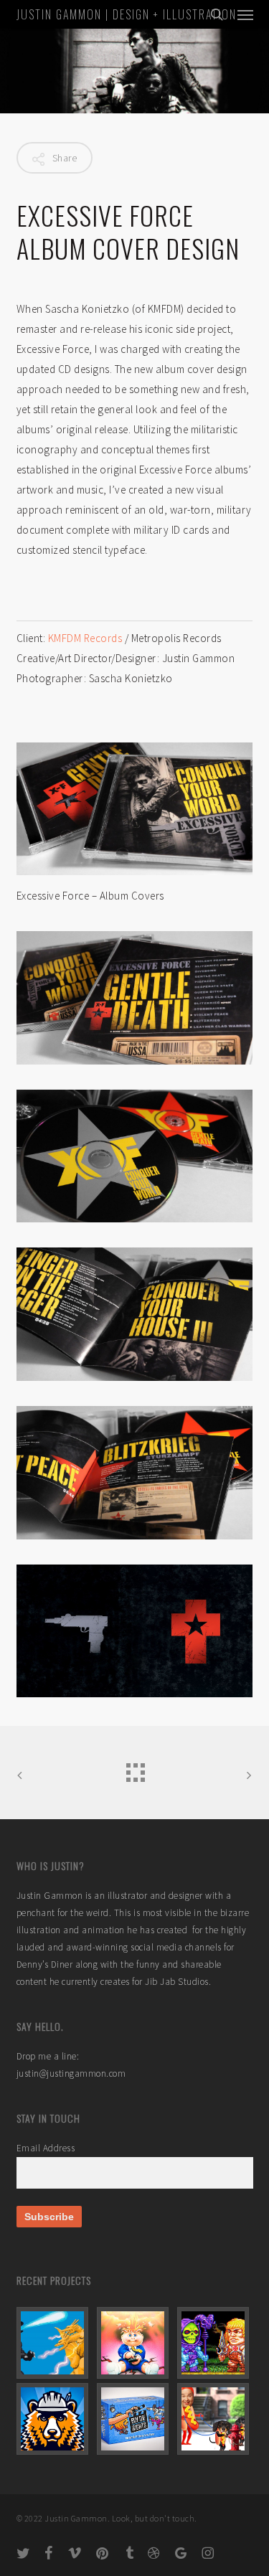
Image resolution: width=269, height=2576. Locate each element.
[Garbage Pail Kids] (135, 2343)
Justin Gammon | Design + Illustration (127, 14)
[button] (245, 14)
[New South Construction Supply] (55, 2419)
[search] (217, 14)
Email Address (46, 2148)
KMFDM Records (86, 638)
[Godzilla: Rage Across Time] (55, 2343)
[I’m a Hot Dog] (215, 2419)
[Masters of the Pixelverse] (215, 2343)
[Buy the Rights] (135, 2419)
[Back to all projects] (135, 1769)
